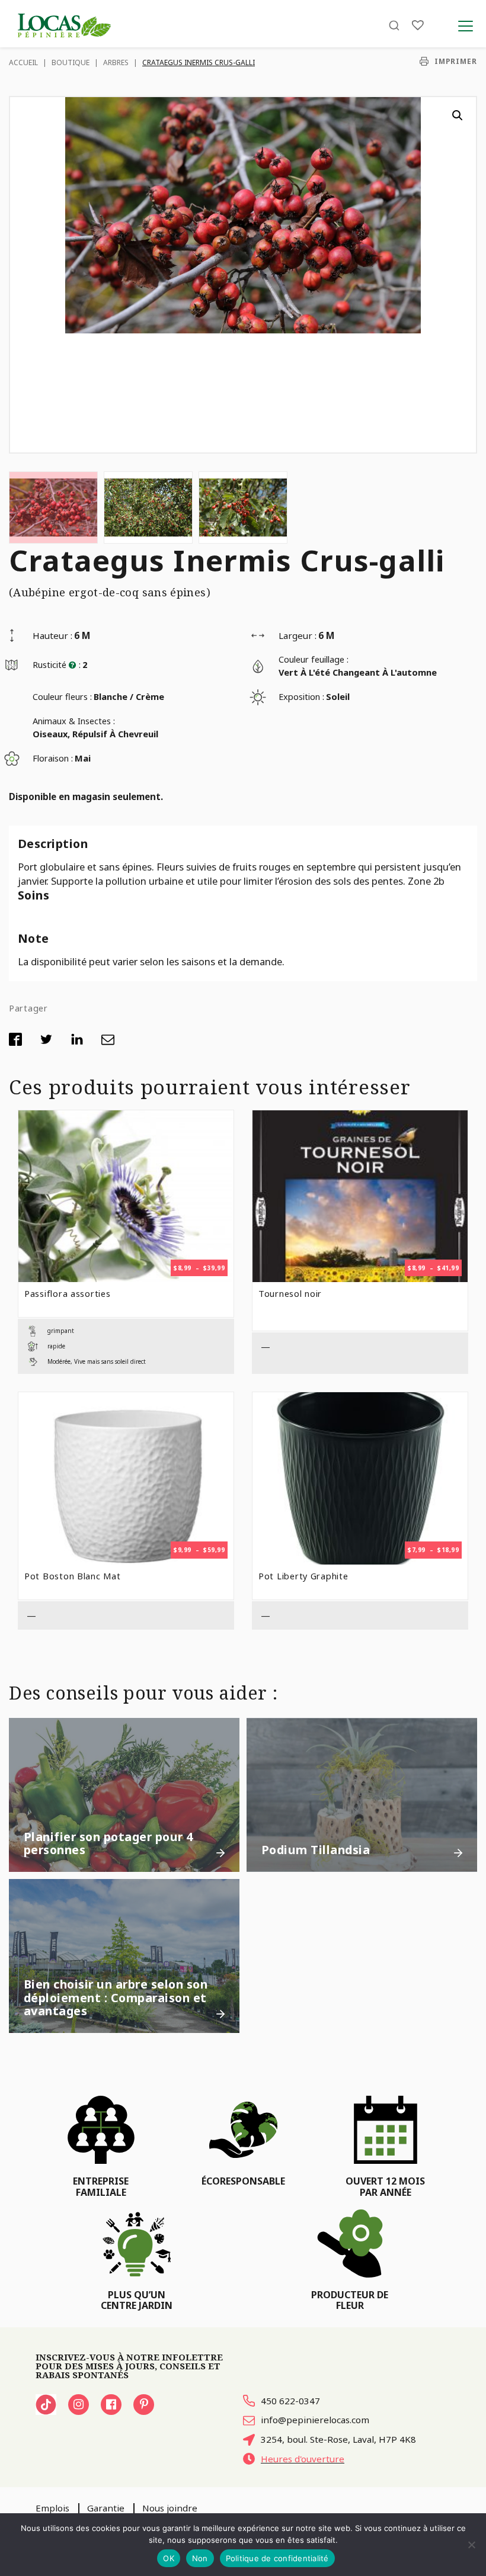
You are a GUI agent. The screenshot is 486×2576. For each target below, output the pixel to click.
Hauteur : (52, 635)
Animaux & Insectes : (74, 721)
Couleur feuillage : (314, 659)
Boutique (71, 62)
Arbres (116, 62)
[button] (458, 115)
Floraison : (53, 758)
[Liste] (418, 25)
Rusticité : (57, 664)
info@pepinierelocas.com (315, 2420)
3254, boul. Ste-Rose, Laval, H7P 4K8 (338, 2439)
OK (169, 2558)
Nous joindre (170, 2508)
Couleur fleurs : (62, 696)
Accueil (23, 62)
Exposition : (301, 696)
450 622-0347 (290, 2401)
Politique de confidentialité (277, 2558)
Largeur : (298, 635)
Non (200, 2558)
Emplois (52, 2508)
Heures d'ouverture (303, 2459)
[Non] (471, 2545)
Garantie (106, 2508)
